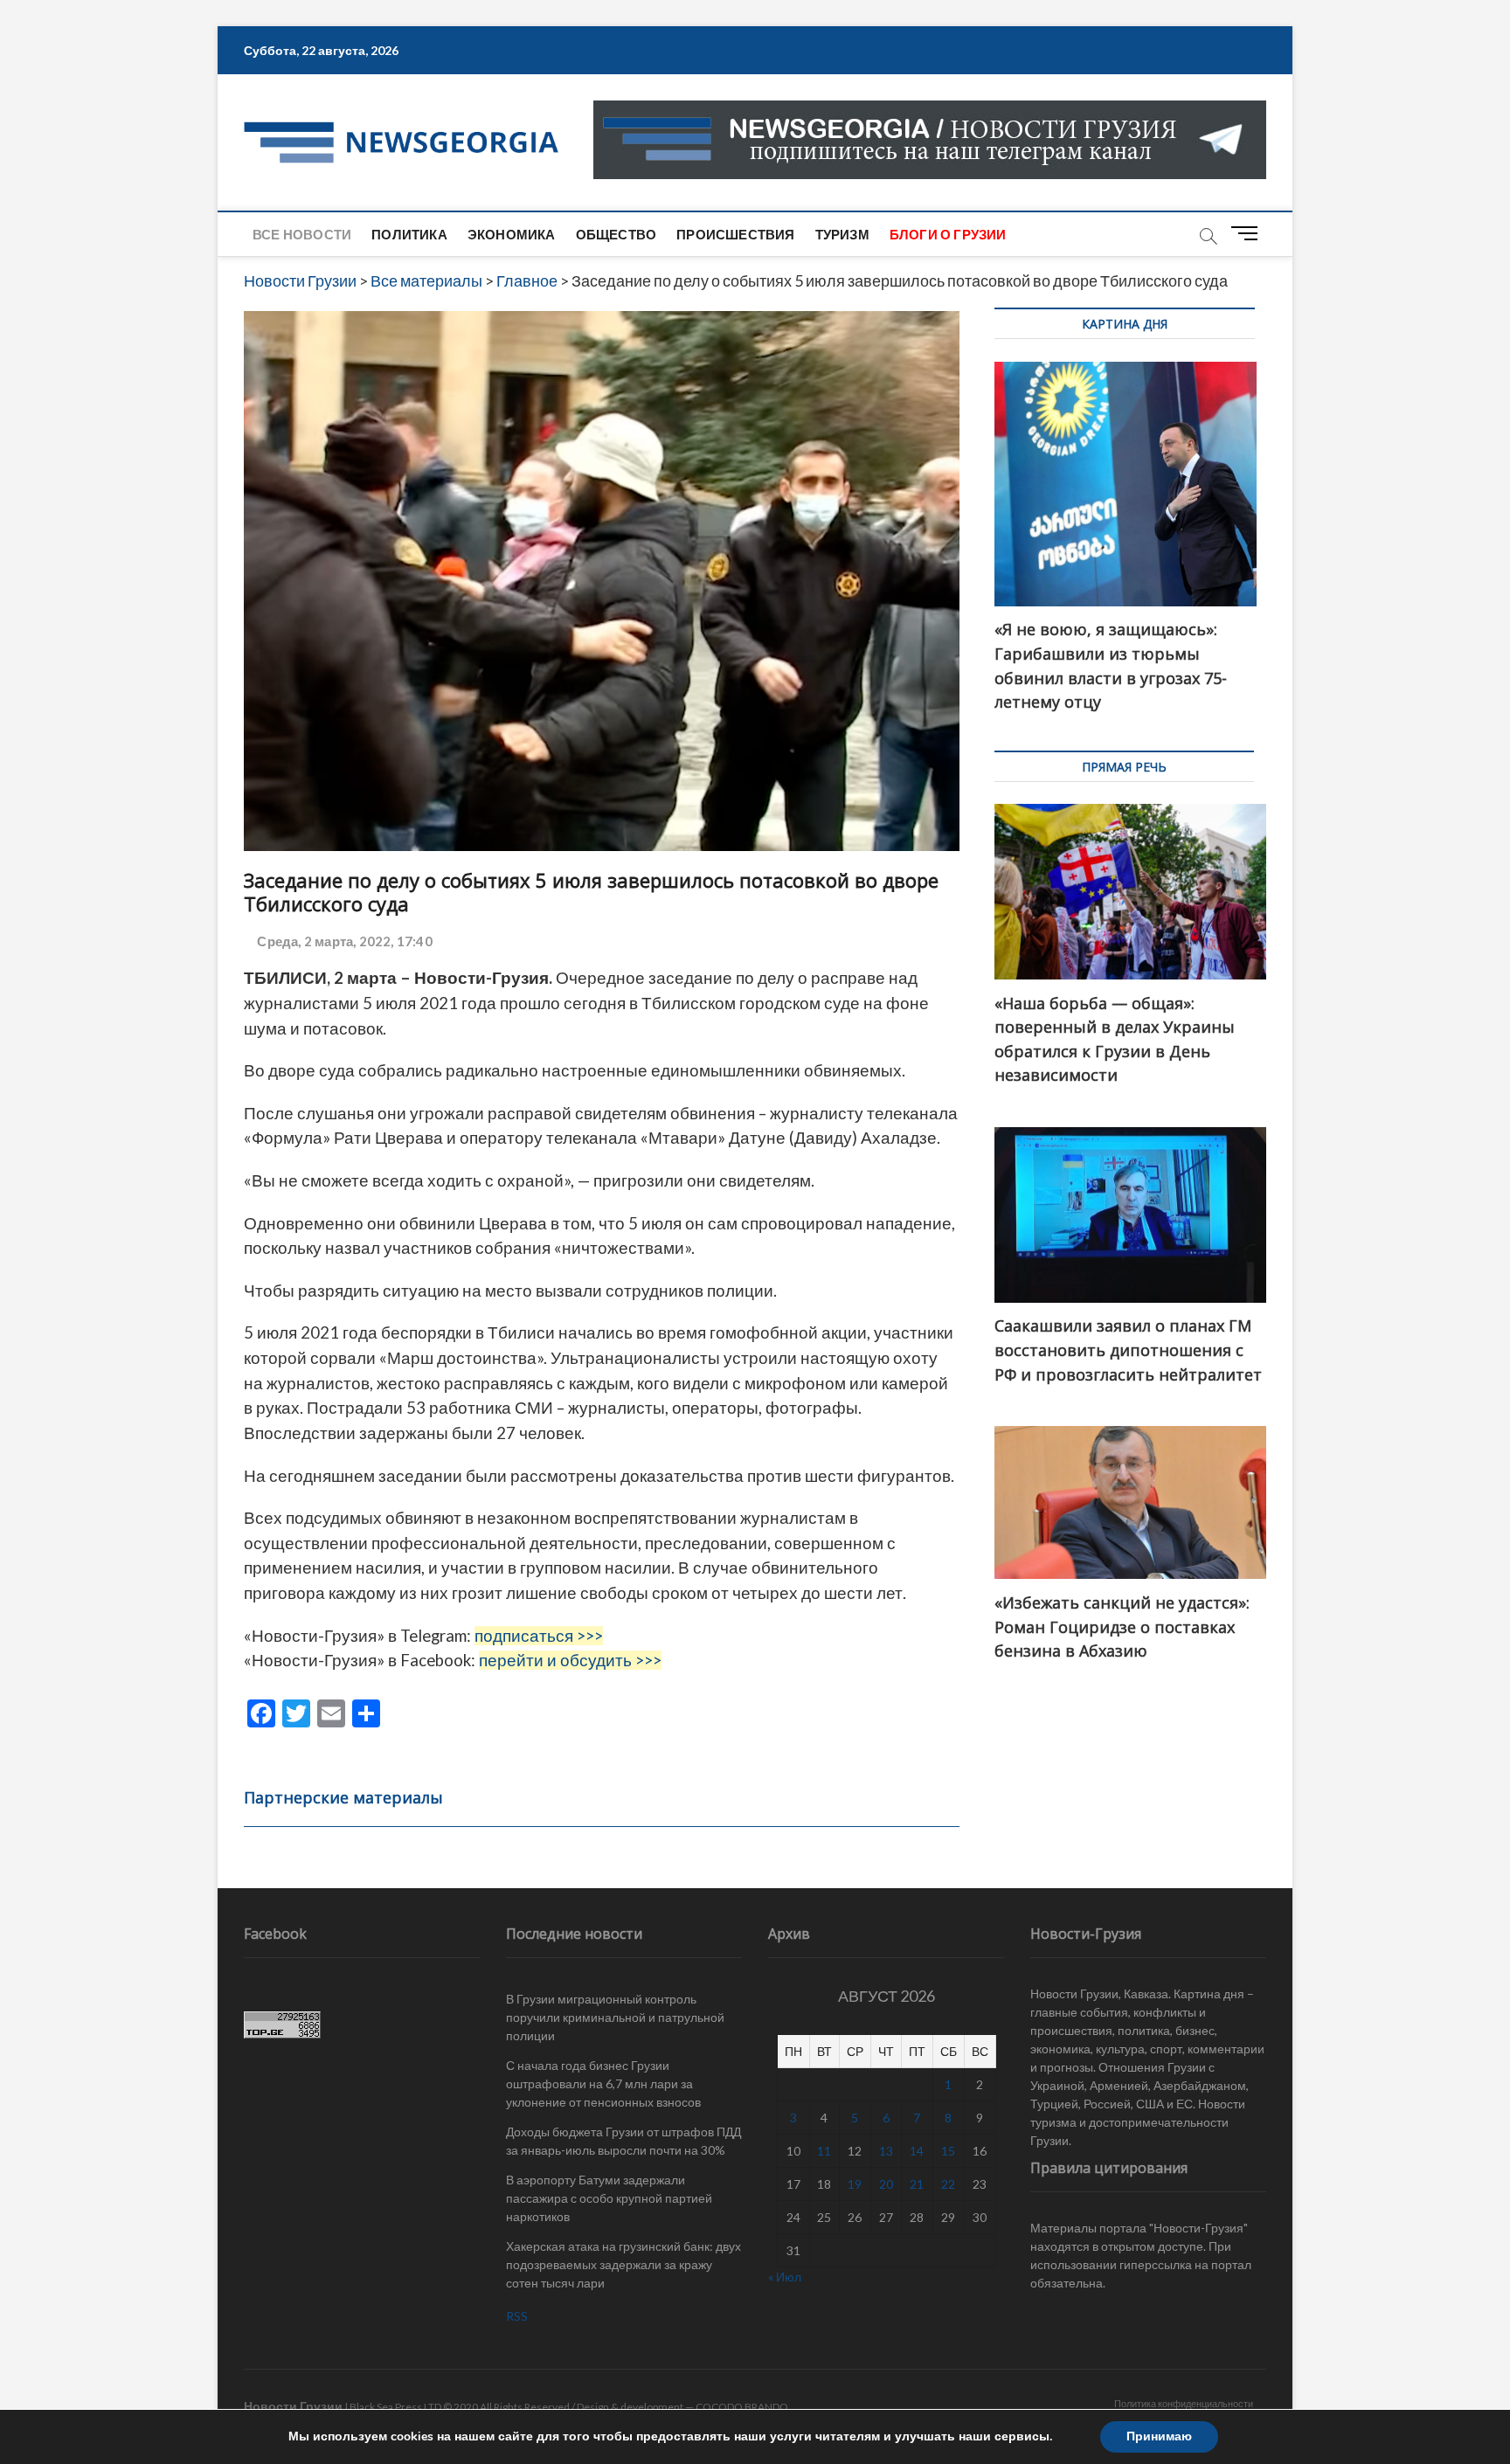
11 (824, 2151)
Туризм (842, 234)
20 (886, 2184)
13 (886, 2151)
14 (917, 2151)
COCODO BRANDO (742, 2407)
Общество (616, 234)
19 (855, 2184)
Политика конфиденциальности (1184, 2403)
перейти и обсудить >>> (570, 1660)
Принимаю (1159, 2436)
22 (948, 2184)
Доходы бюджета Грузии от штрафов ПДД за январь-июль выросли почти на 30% (623, 2141)
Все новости (302, 234)
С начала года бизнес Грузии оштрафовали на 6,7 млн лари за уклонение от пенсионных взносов (603, 2083)
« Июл (785, 2277)
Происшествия (735, 234)
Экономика (512, 234)
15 (948, 2151)
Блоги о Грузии (948, 234)
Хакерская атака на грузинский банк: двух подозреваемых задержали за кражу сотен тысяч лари (623, 2264)
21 (917, 2184)
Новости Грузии (293, 2406)
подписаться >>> (539, 1636)
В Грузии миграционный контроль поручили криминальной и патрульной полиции (615, 2017)
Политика (409, 234)
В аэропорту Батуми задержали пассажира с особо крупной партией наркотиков (609, 2198)
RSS (517, 2316)
